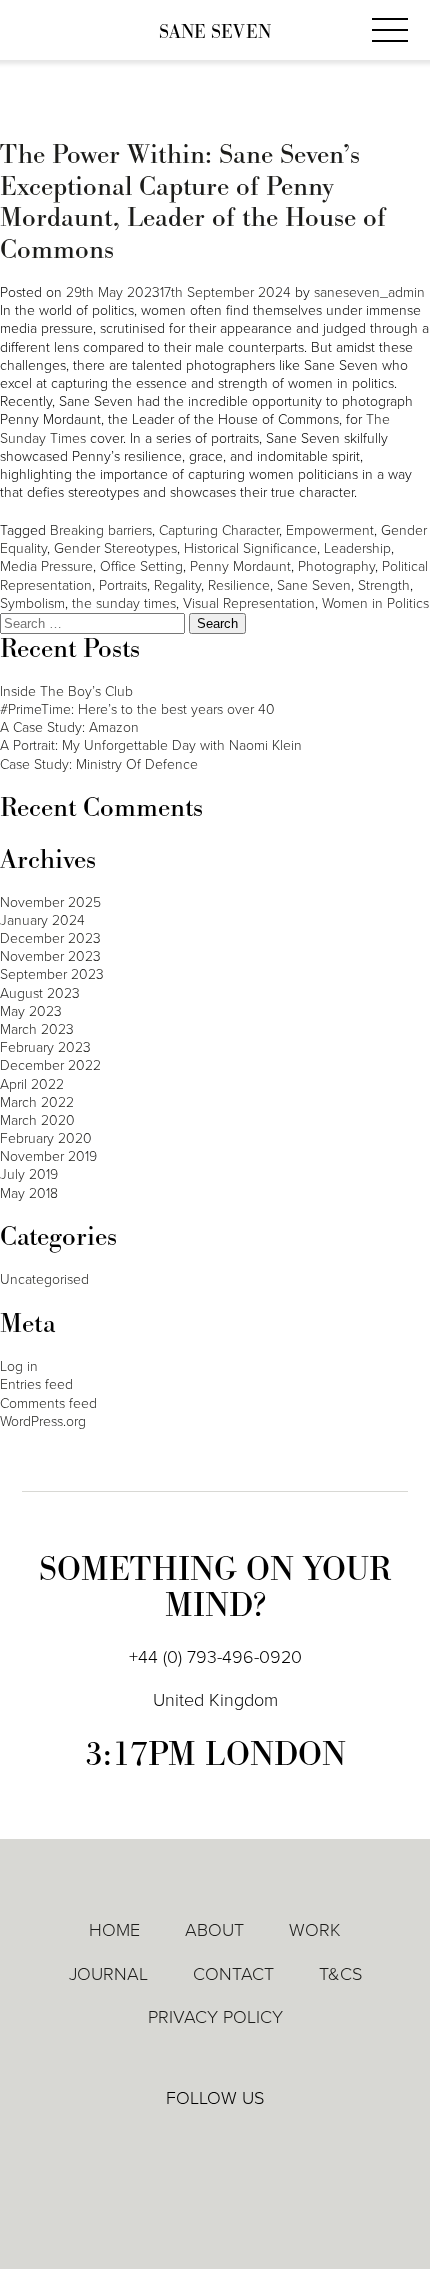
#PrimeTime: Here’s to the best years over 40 (137, 709)
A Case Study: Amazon (69, 727)
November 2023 (50, 956)
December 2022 (50, 1065)
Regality (177, 585)
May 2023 (31, 1011)
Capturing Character (219, 530)
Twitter (216, 2142)
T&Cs (340, 1974)
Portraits (123, 585)
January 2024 (42, 920)
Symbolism (32, 603)
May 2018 (29, 1193)
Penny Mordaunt (240, 566)
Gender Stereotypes (115, 548)
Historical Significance (250, 548)
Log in (19, 1366)
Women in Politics (375, 603)
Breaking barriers (101, 530)
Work (315, 1930)
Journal (108, 1974)
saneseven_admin (369, 292)
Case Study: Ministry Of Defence (99, 764)
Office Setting (141, 566)
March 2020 (37, 1120)
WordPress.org (43, 1421)
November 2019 (48, 1156)
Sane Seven (215, 32)
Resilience (239, 585)
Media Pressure (46, 566)
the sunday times (124, 603)
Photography (336, 566)
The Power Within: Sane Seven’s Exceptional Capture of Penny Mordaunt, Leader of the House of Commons (193, 202)
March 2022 (37, 1102)
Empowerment (330, 530)
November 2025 (50, 902)
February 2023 (45, 1047)
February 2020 (46, 1138)
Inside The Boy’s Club (66, 691)
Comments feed (48, 1403)
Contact (233, 1974)
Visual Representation (249, 603)
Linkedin (158, 2142)
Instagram (273, 2143)
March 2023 (37, 1029)
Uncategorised (44, 1279)
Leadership (357, 548)
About (214, 1930)
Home (114, 1930)
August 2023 (40, 993)
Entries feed (36, 1384)
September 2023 (52, 974)
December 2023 (50, 938)
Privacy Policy (215, 2017)
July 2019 (29, 1174)
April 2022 (32, 1084)
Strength (384, 585)
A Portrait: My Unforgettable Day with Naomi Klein (151, 745)
